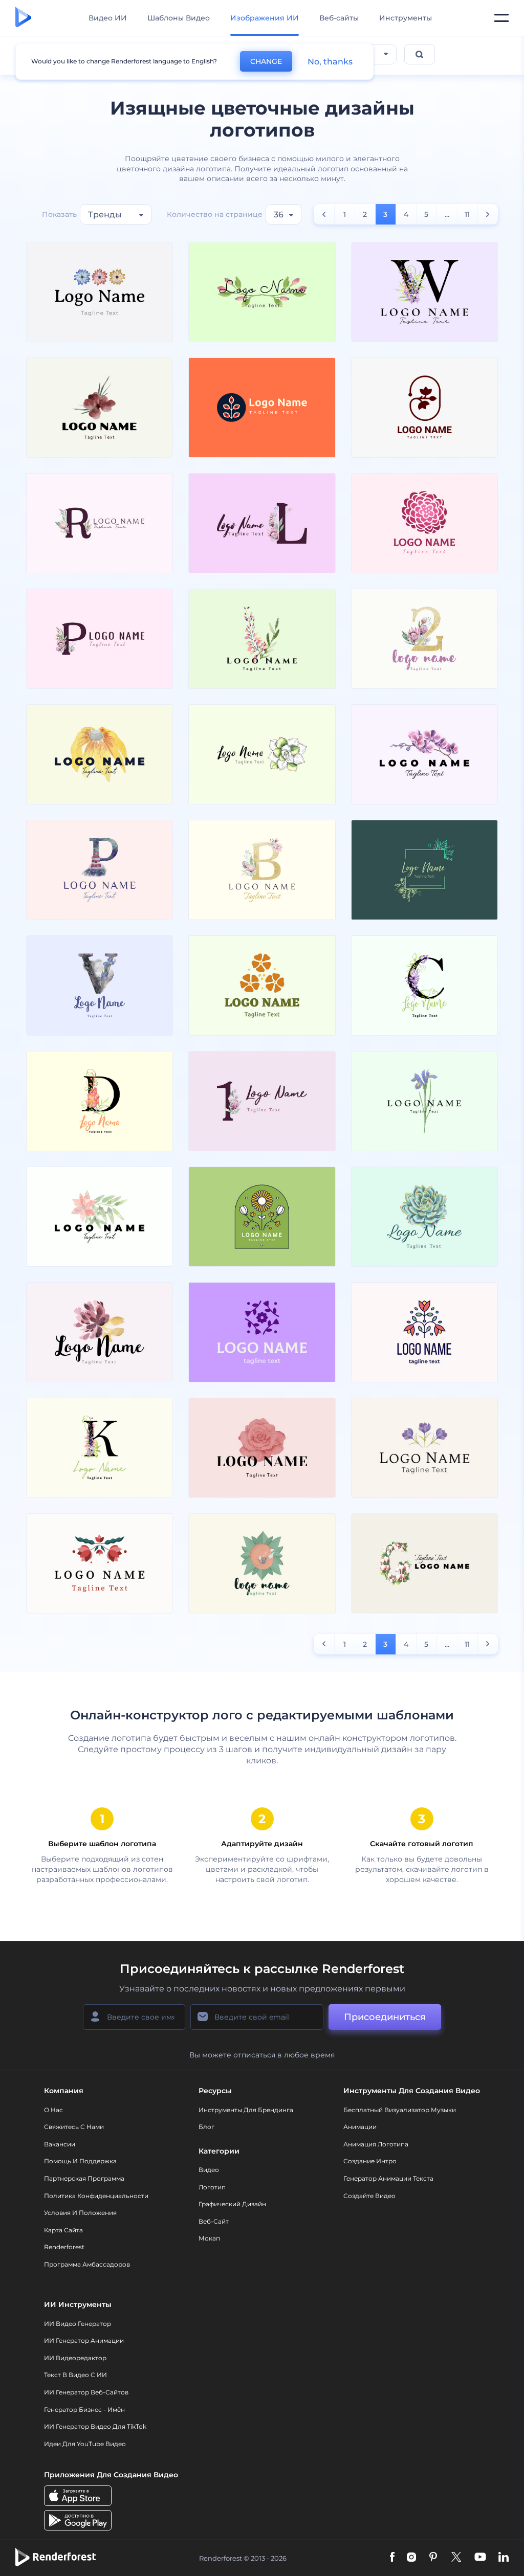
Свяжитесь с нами (74, 2127)
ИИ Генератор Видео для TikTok (95, 2426)
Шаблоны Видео (179, 18)
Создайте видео (369, 2196)
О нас (53, 2110)
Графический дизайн (232, 2204)
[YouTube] (480, 2558)
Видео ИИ (108, 18)
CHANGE (266, 61)
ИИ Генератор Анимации (84, 2340)
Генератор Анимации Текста (388, 2178)
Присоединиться (385, 2017)
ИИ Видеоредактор (75, 2358)
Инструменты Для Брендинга (246, 2110)
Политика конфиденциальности (96, 2196)
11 (467, 214)
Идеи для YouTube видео (85, 2444)
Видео (209, 2170)
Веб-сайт (214, 2221)
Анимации (360, 2127)
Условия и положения (80, 2213)
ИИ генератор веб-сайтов (86, 2392)
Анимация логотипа (376, 2144)
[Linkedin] (504, 2558)
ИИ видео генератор (78, 2324)
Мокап (209, 2238)
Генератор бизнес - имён (84, 2410)
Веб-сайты (339, 18)
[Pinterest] (433, 2558)
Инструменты (406, 18)
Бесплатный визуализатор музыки (400, 2110)
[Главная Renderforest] (23, 18)
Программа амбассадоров (87, 2264)
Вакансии (60, 2144)
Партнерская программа (84, 2178)
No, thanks (330, 62)
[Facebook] (392, 2558)
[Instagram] (411, 2558)
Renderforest (64, 2247)
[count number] (324, 214)
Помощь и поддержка (80, 2161)
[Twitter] (456, 2558)
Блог (206, 2127)
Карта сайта (63, 2230)
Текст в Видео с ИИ (75, 2375)
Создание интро (370, 2161)
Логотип (212, 2187)
